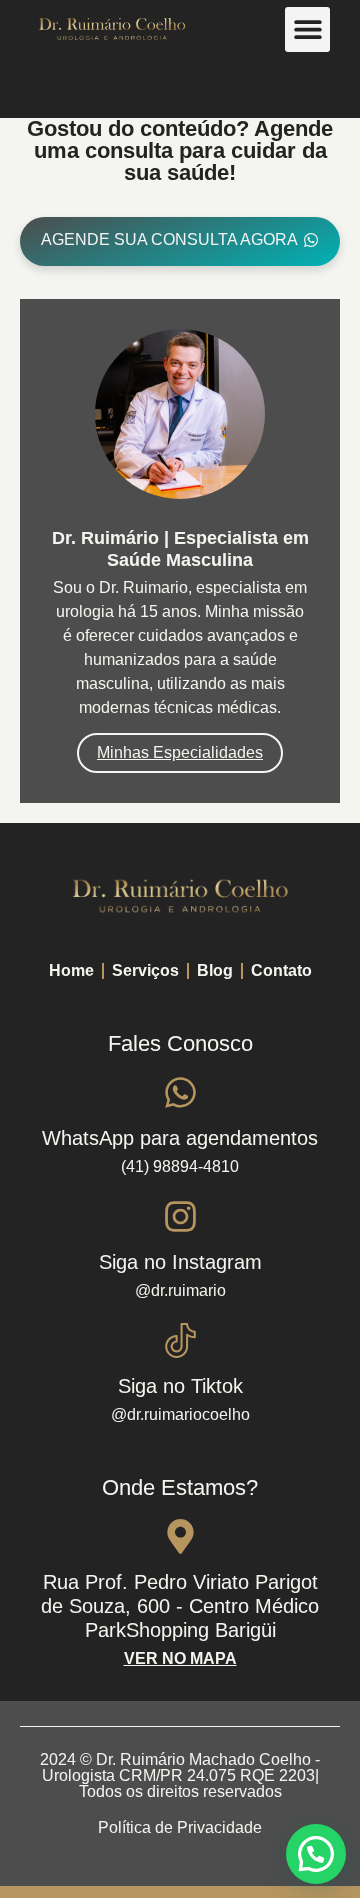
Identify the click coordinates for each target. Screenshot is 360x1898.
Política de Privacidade (180, 1827)
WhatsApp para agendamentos (180, 1138)
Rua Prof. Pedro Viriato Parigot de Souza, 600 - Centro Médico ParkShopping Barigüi (180, 1606)
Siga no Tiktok (180, 1386)
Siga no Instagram (180, 1262)
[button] (307, 29)
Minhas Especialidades (180, 752)
